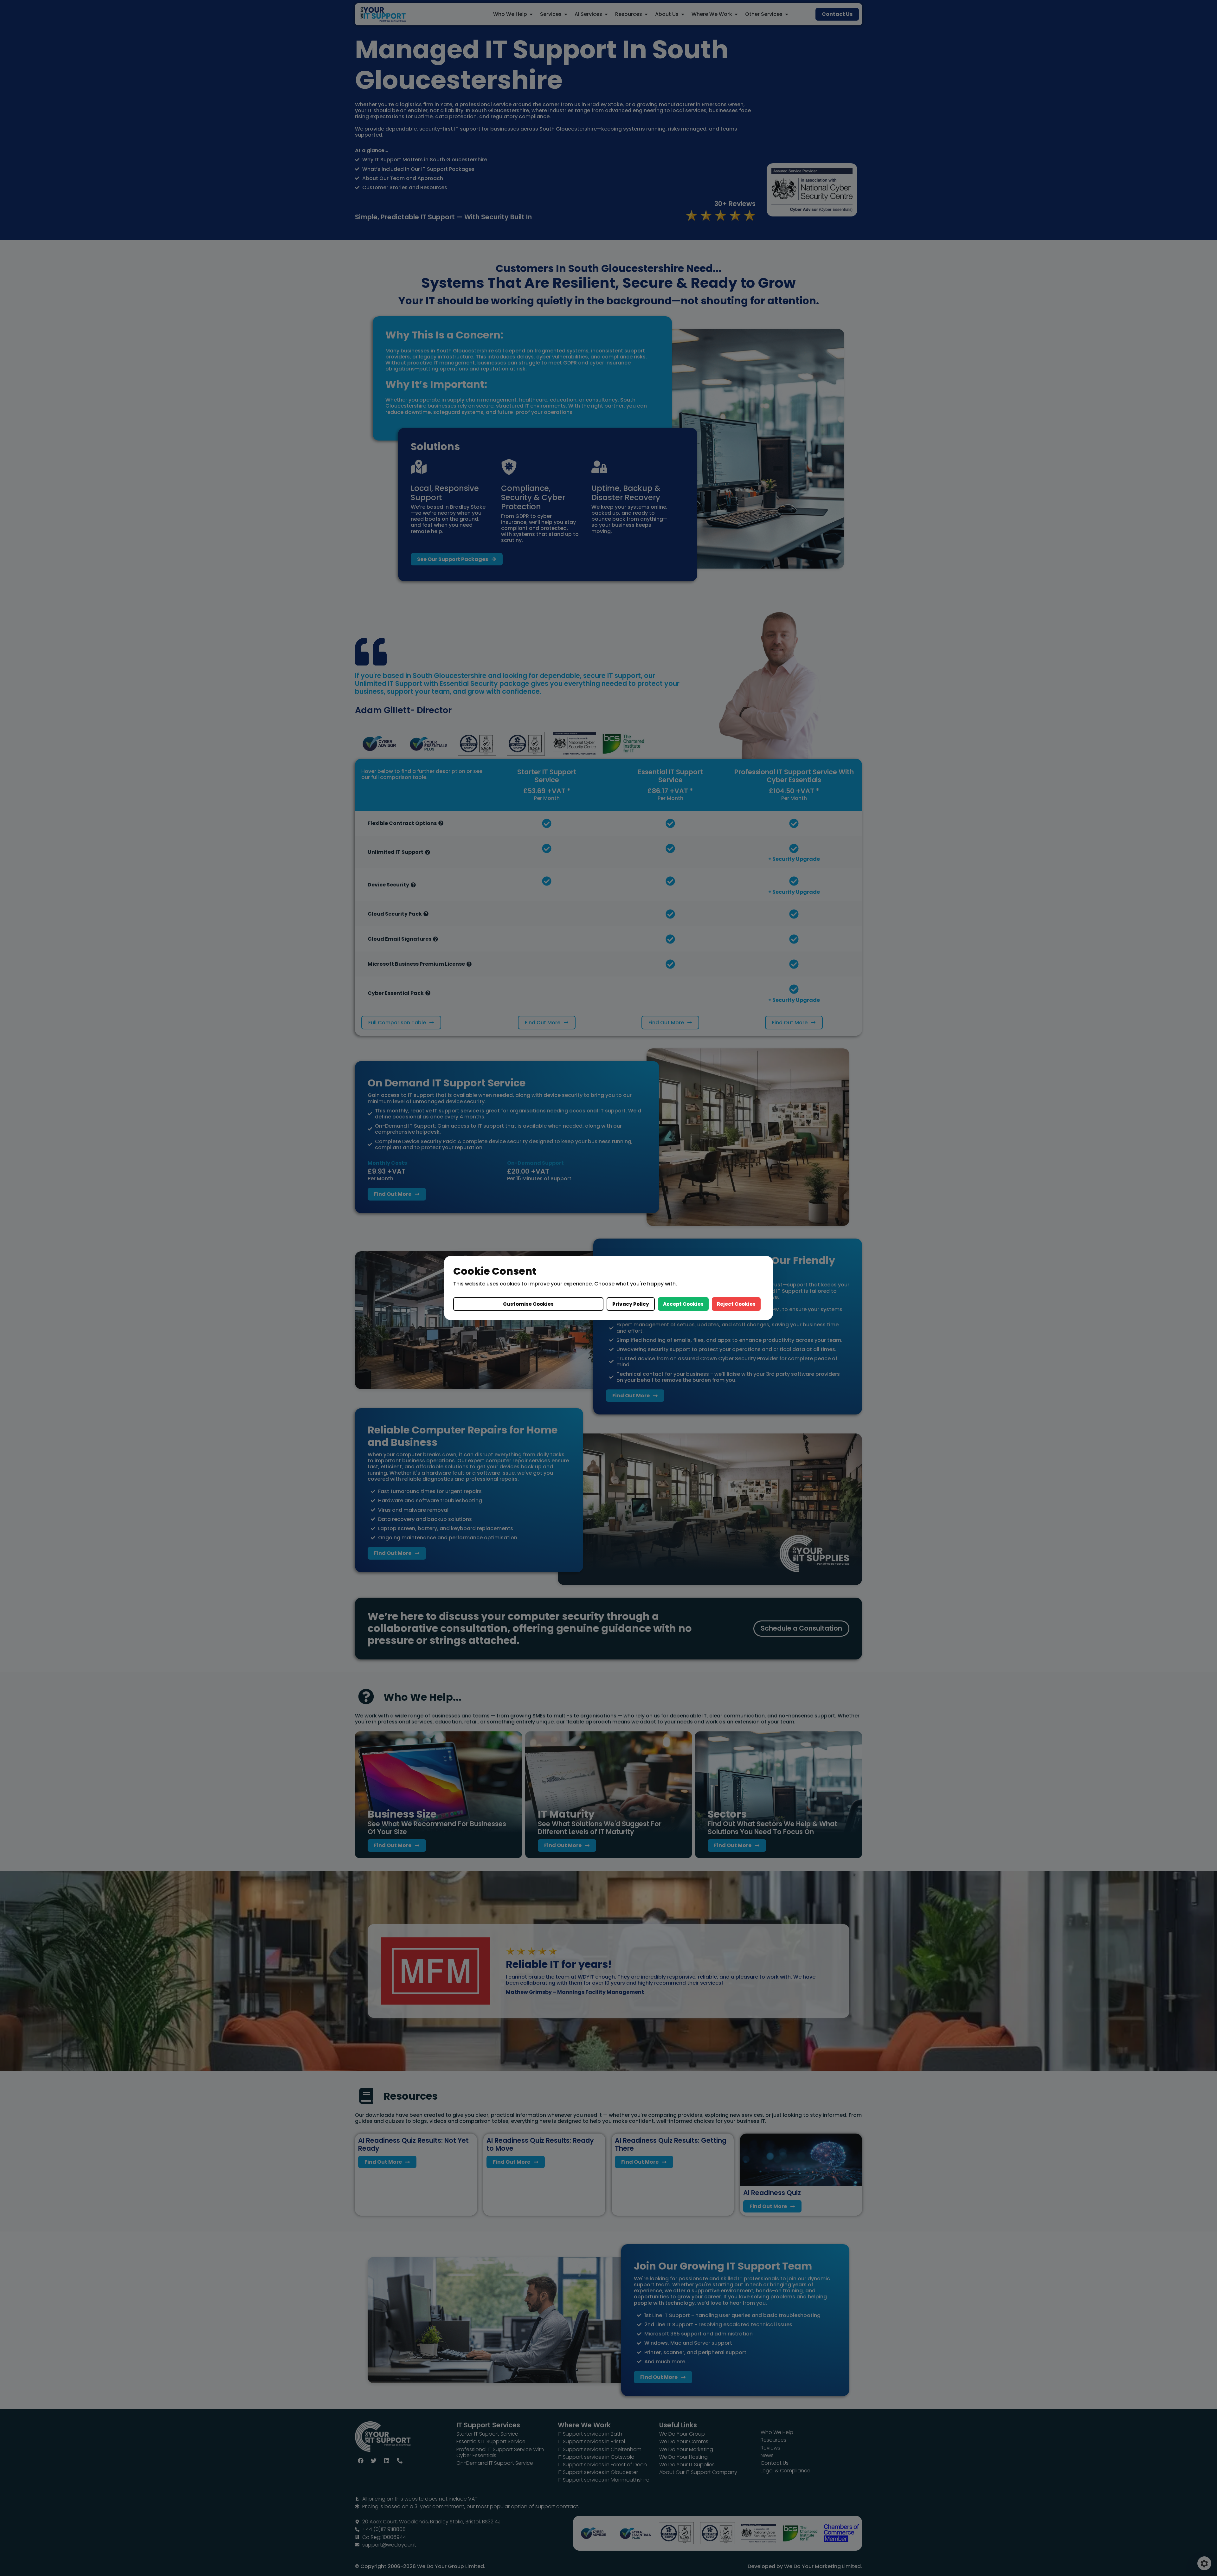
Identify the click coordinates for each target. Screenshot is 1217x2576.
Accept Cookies (683, 1304)
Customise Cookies (528, 1304)
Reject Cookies (736, 1304)
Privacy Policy (631, 1304)
